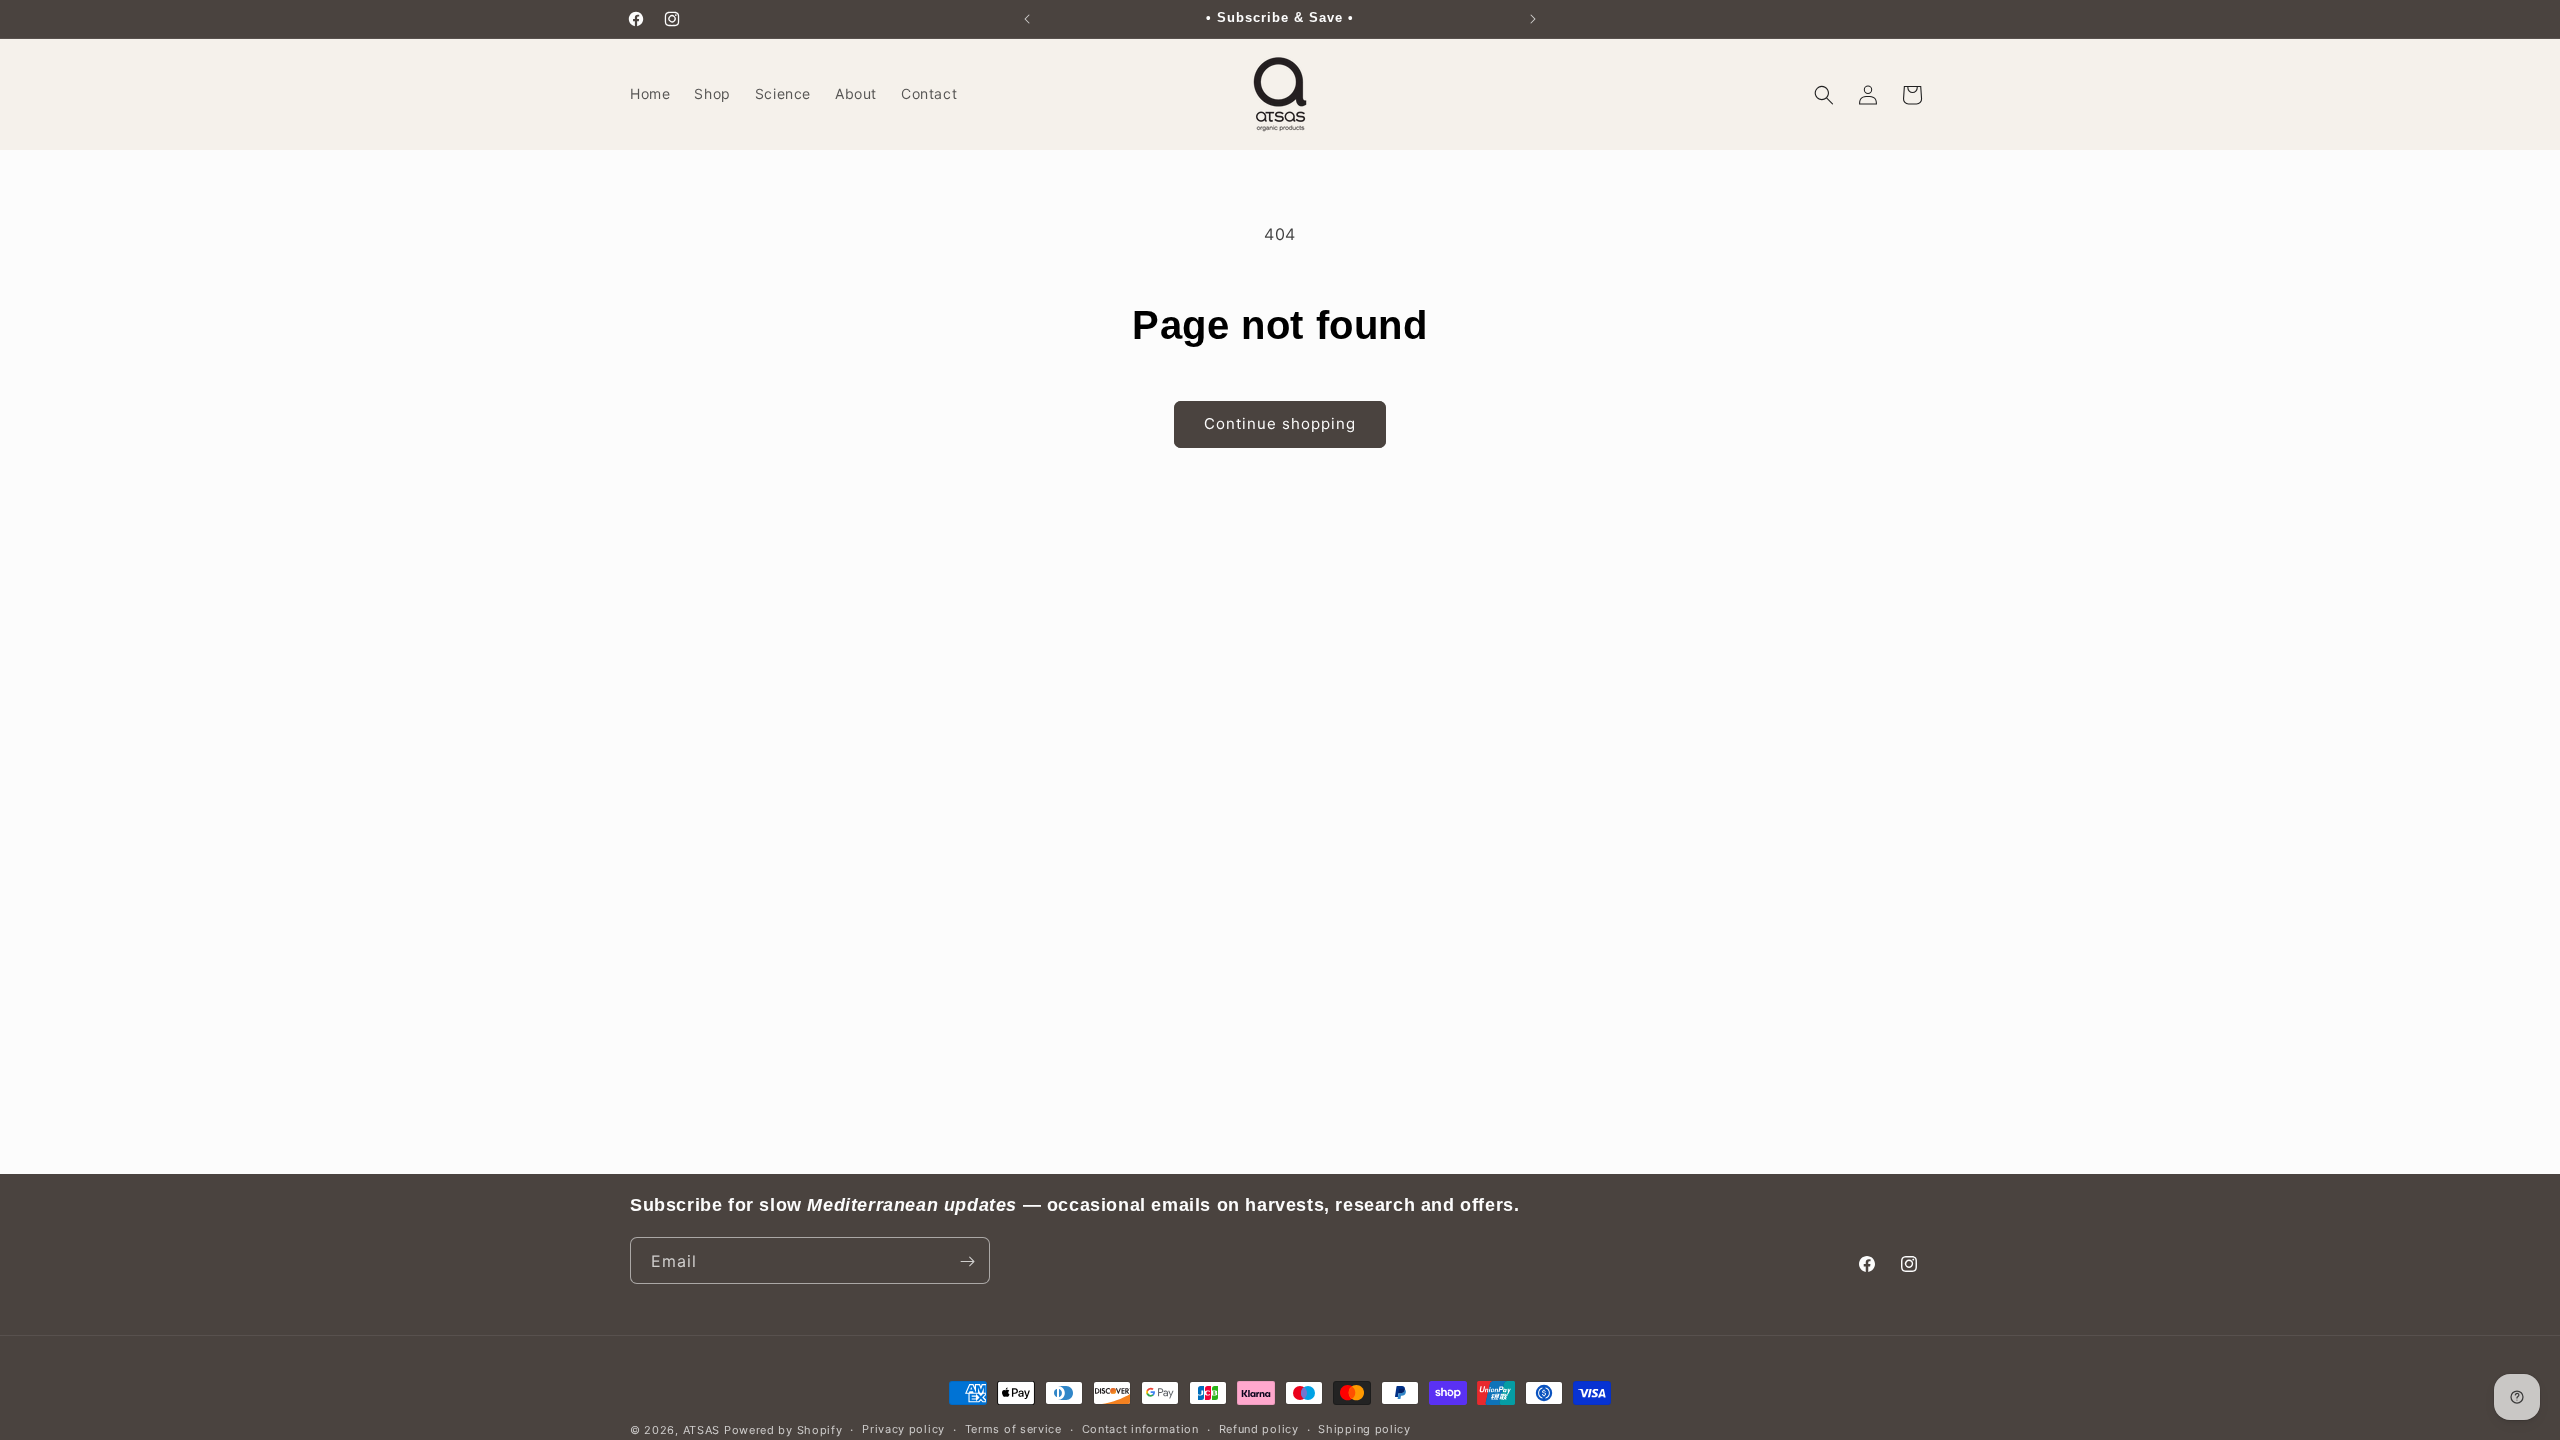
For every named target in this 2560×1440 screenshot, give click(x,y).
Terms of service (1013, 1429)
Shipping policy (1364, 1429)
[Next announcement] (1533, 19)
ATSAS (702, 1430)
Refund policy (1259, 1429)
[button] (1824, 95)
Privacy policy (903, 1429)
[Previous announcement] (1027, 19)
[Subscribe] (967, 1261)
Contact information (1140, 1429)
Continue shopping (1280, 423)
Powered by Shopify (783, 1430)
